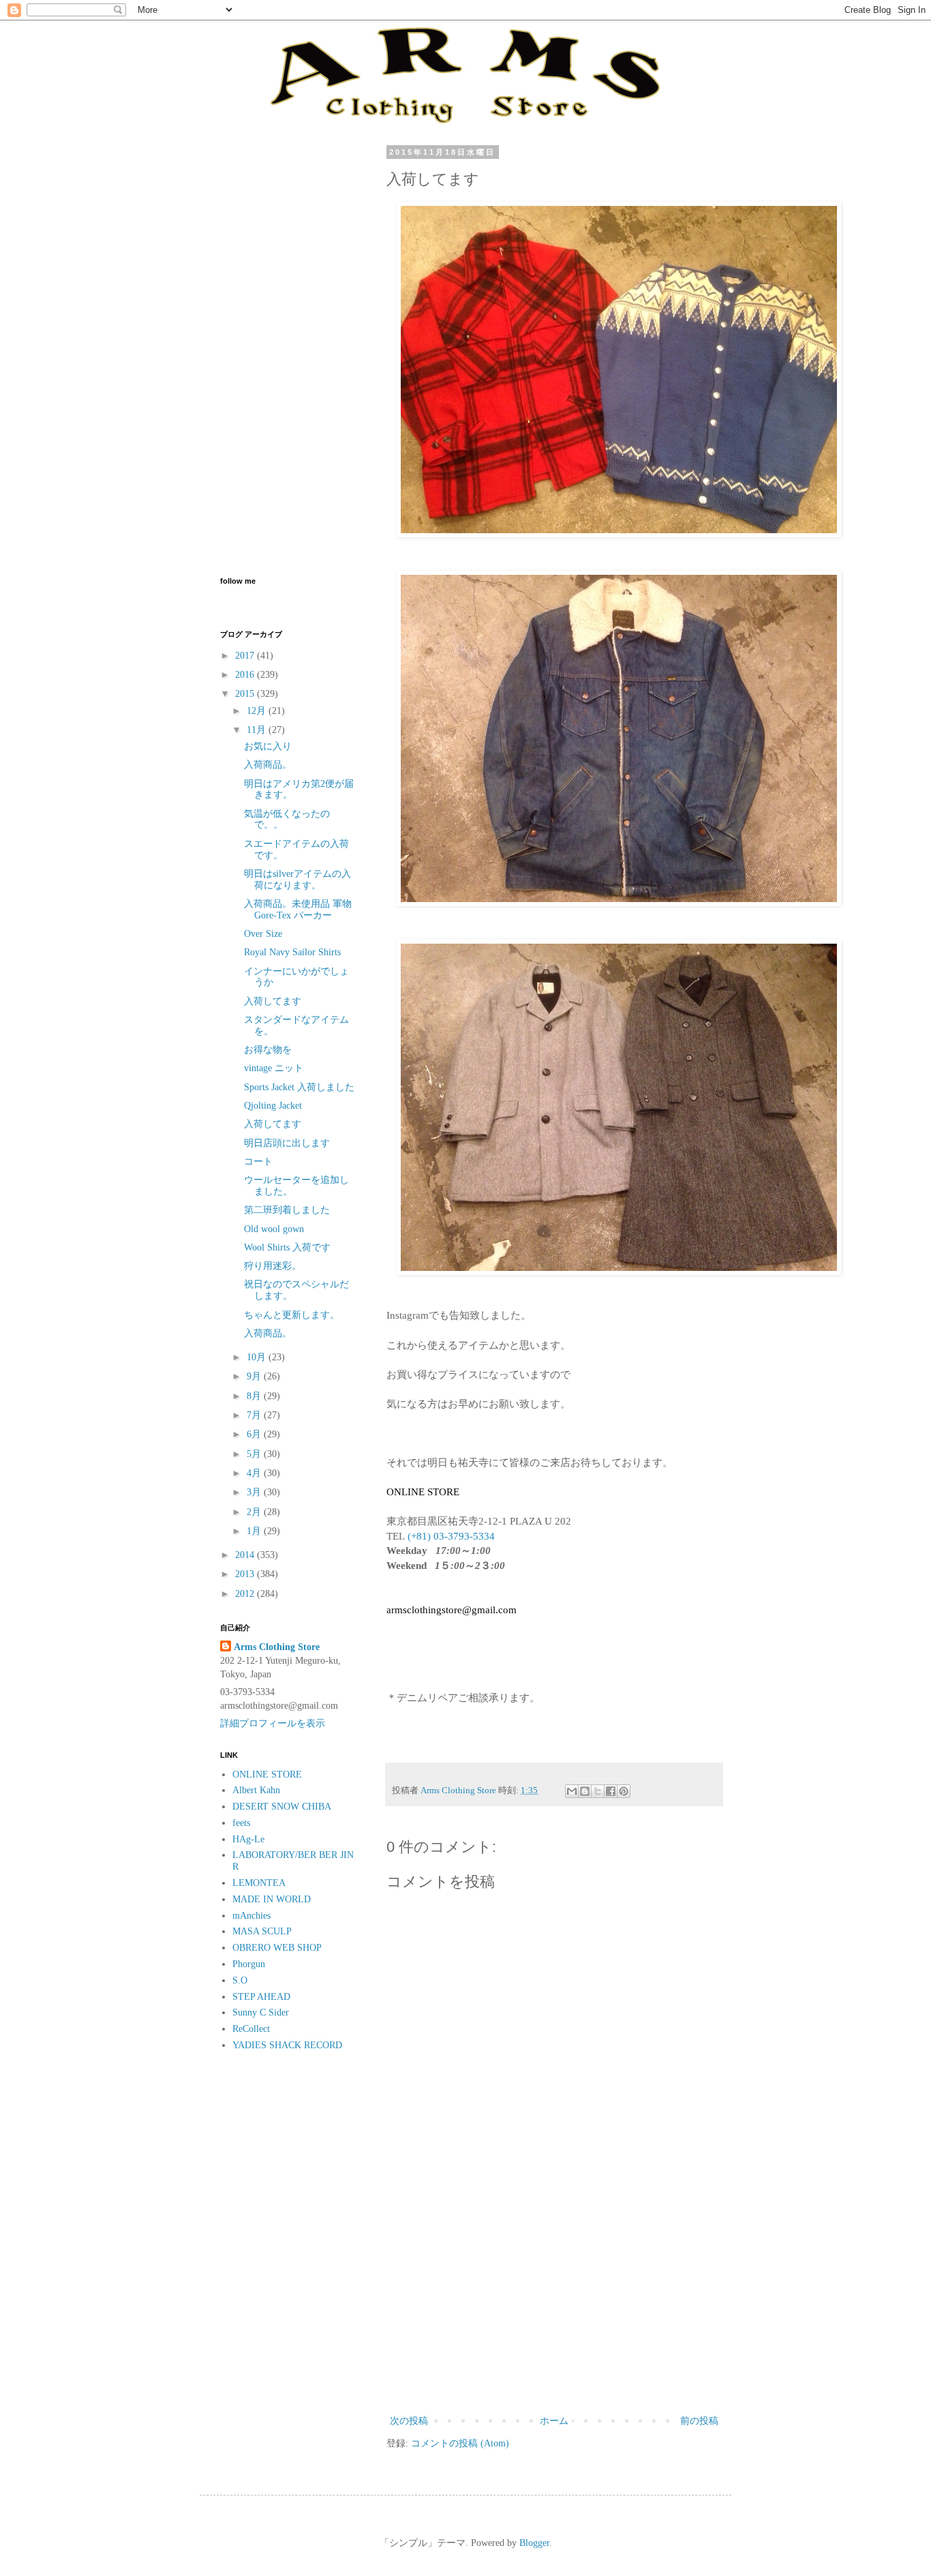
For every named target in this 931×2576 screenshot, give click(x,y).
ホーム (554, 2421)
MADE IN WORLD (272, 1899)
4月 (255, 1473)
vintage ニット (274, 1068)
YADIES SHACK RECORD (287, 2045)
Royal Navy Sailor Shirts (292, 952)
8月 (255, 1396)
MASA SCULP (262, 1931)
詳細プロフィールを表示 (273, 1723)
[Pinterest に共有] (624, 1791)
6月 (255, 1434)
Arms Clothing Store (277, 1647)
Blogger (534, 2543)
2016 (246, 675)
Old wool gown (274, 1229)
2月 (255, 1512)
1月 (255, 1531)
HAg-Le (248, 1839)
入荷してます (273, 1001)
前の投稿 (699, 2421)
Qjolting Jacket (273, 1106)
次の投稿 (409, 2421)
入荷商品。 (268, 765)
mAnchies (251, 1916)
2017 (246, 656)
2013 (246, 1574)
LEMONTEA (259, 1883)
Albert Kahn (256, 1790)
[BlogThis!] (585, 1791)
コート (258, 1162)
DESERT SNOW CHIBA (282, 1807)
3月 (255, 1492)
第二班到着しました (287, 1210)
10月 (258, 1357)
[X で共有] (598, 1791)
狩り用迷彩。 (273, 1266)
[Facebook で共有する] (611, 1791)
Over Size (263, 934)
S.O (240, 1980)
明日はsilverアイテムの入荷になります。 (297, 880)
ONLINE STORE (267, 1774)
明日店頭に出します (287, 1143)
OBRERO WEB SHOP (277, 1948)
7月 (255, 1415)
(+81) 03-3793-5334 (451, 1536)
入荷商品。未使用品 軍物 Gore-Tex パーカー (298, 910)
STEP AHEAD (261, 1997)
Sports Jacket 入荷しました (299, 1087)
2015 (246, 694)
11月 (258, 730)
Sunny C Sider (261, 2012)
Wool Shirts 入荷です (287, 1247)
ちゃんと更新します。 (292, 1315)
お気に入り (268, 746)
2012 (246, 1594)
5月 (255, 1454)
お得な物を (268, 1050)
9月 (255, 1376)
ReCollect (251, 2029)
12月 (258, 711)
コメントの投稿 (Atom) (460, 2443)
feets (241, 1823)
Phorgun (249, 1964)
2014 (246, 1555)
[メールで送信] (572, 1791)
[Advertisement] (554, 2300)
